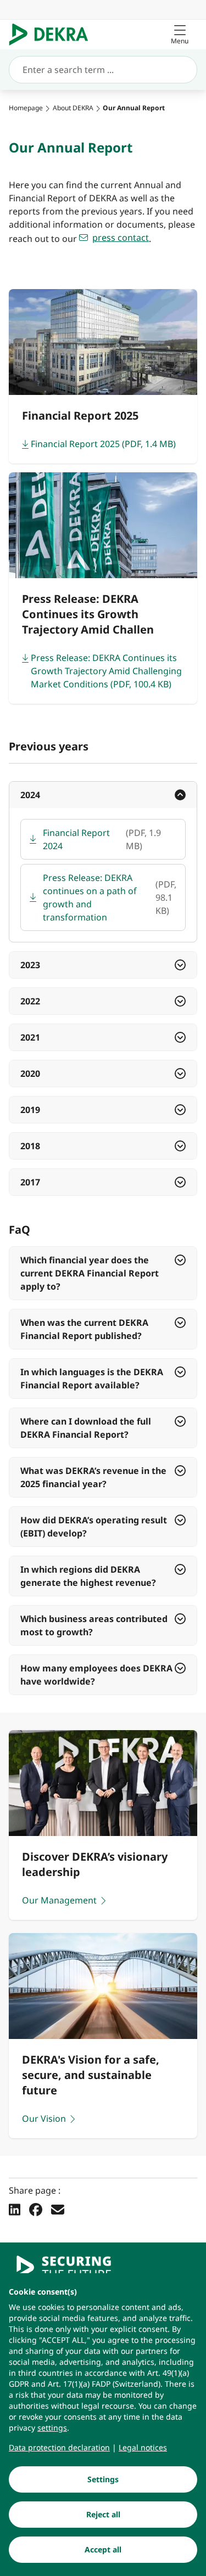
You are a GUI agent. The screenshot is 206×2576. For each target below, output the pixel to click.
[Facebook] (36, 2210)
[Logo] (53, 35)
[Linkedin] (15, 2210)
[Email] (58, 2210)
